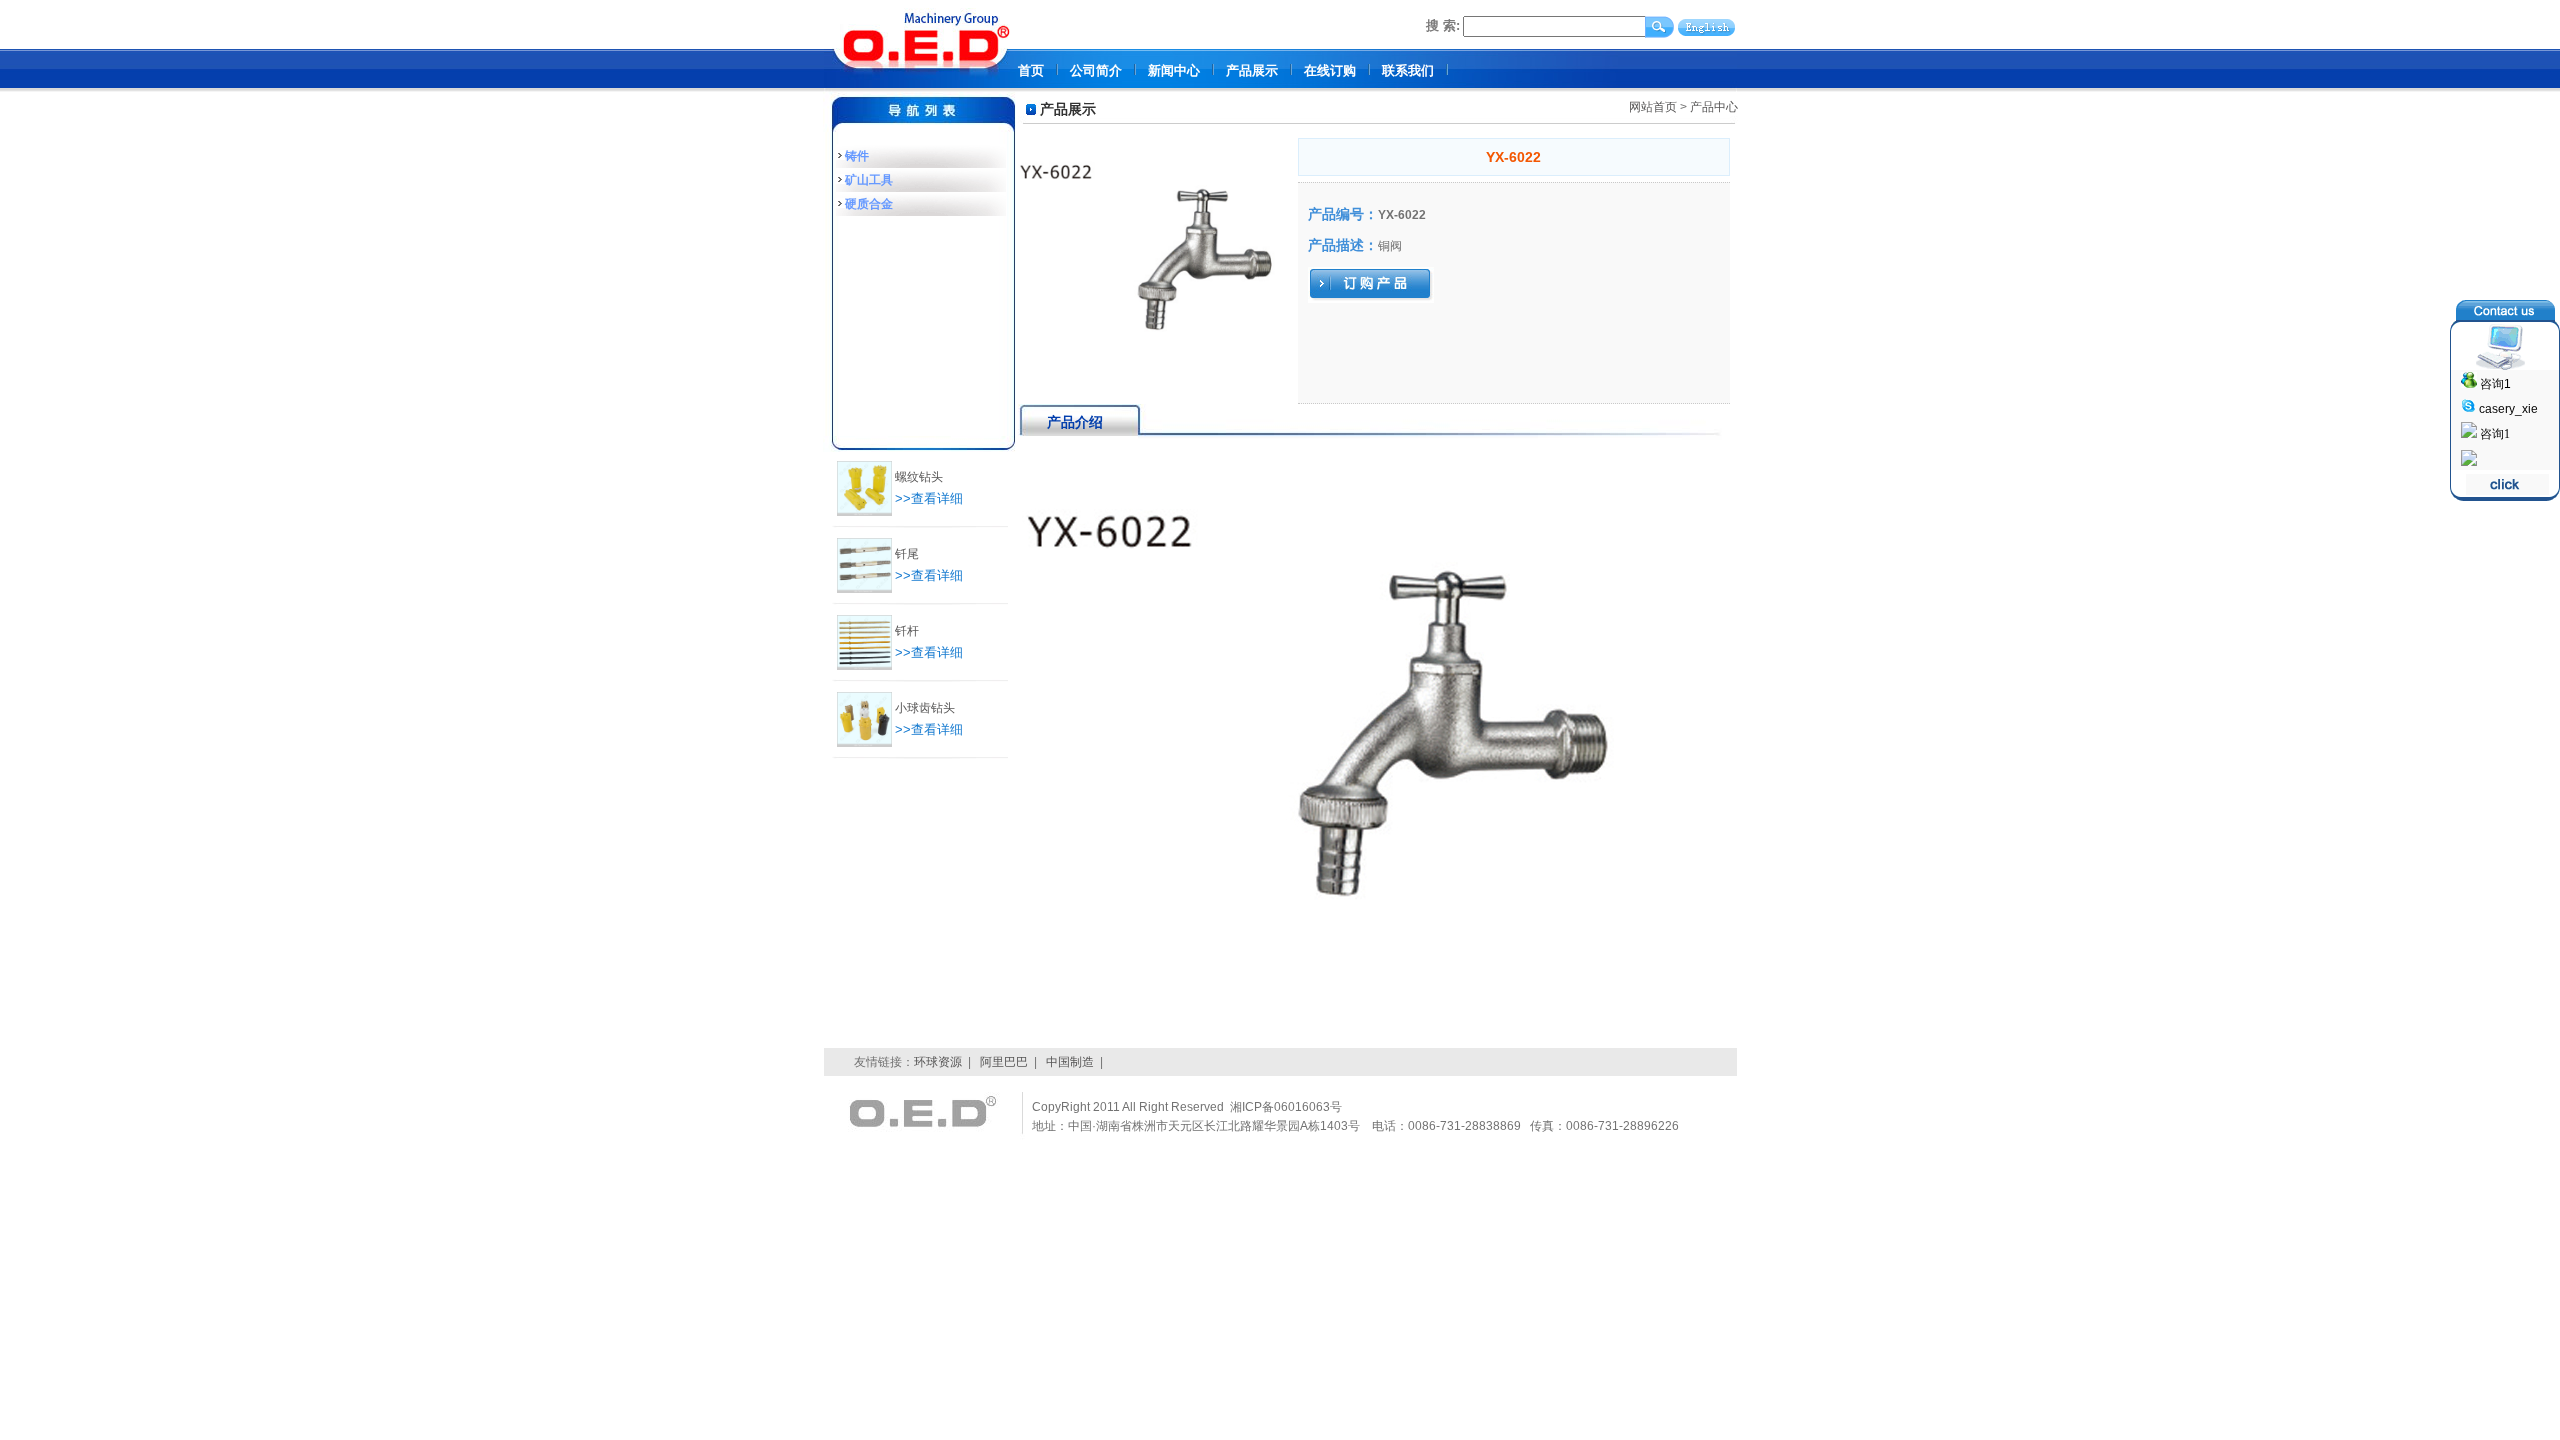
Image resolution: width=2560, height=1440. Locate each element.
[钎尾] (864, 589)
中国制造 (1070, 1062)
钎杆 (907, 631)
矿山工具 (869, 180)
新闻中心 (1174, 70)
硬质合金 (869, 204)
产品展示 (1252, 70)
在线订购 (1330, 70)
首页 (1031, 70)
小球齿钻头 (925, 708)
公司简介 (1096, 70)
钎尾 (907, 554)
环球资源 (938, 1062)
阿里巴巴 (1004, 1062)
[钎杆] (864, 666)
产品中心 (1714, 107)
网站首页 (1653, 107)
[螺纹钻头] (864, 512)
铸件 (857, 156)
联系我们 (1408, 70)
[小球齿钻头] (864, 743)
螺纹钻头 (919, 477)
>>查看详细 (929, 498)
